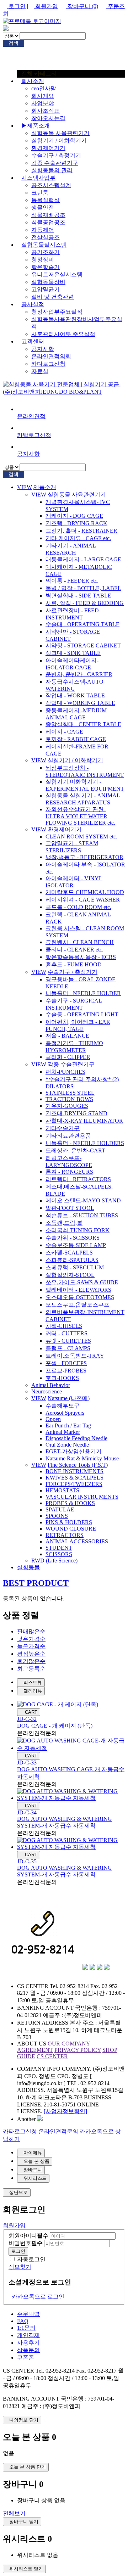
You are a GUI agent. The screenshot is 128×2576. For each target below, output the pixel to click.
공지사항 (43, 349)
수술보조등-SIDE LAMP (76, 1245)
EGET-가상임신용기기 (74, 1451)
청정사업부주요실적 (57, 312)
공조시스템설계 (51, 185)
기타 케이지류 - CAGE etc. (78, 538)
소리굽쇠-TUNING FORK (78, 1230)
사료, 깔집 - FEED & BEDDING (85, 603)
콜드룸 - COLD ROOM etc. (78, 907)
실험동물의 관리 (52, 170)
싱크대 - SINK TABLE (73, 653)
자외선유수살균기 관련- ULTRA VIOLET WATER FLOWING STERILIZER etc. (80, 816)
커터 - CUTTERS (66, 1333)
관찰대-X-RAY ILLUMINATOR (84, 1121)
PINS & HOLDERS (69, 1522)
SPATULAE (60, 1509)
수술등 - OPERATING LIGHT (82, 1014)
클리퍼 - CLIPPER (68, 1057)
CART (30, 1712)
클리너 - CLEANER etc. (74, 950)
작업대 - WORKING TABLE (80, 703)
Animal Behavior (51, 1385)
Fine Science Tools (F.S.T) (78, 1465)
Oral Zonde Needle (67, 1445)
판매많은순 (31, 1631)
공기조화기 (46, 252)
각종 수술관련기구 (55, 163)
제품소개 (45, 487)
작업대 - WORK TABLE (75, 695)
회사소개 (33, 81)
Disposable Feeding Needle (76, 1438)
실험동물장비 (48, 282)
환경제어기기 (48, 148)
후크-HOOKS (62, 1378)
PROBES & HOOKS (70, 1503)
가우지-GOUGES (67, 1106)
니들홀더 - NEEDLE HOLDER (83, 993)
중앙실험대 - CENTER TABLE (83, 724)
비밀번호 (26, 2243)
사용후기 (28, 2343)
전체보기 (14, 2513)
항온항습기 (46, 267)
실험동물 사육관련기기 (60, 133)
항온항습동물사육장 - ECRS (81, 957)
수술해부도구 (63, 1406)
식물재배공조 (48, 215)
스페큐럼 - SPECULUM (75, 1267)
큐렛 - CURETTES (68, 1341)
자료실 (40, 371)
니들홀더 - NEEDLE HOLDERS (85, 1143)
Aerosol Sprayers (65, 1413)
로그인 (16, 6)
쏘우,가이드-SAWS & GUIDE (82, 1282)
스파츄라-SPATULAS (72, 1260)
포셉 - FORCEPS (66, 1363)
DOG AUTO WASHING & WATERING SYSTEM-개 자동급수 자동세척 (65, 1819)
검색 (14, 43)
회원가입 (46, 6)
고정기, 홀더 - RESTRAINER (81, 531)
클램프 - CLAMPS (68, 1348)
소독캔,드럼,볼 (64, 1223)
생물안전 (43, 207)
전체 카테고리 (39, 74)
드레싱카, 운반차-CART (75, 1150)
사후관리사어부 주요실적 (63, 334)
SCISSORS (59, 1554)
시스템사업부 (38, 178)
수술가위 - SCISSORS (73, 1238)
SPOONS (57, 1516)
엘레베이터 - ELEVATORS (78, 1290)
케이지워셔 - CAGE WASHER (83, 900)
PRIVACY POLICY (78, 2050)
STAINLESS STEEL (70, 1093)
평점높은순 (31, 1654)
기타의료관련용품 (68, 1136)
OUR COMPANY (69, 2044)
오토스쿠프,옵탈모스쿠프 (78, 1305)
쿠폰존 (26, 2358)
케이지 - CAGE (64, 732)
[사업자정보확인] (65, 2111)
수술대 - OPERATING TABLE (82, 624)
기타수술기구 (63, 1128)
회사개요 (43, 96)
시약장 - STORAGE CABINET (83, 646)
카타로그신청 (20, 2131)
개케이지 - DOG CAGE (74, 516)
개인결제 (28, 2335)
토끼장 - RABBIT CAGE (76, 739)
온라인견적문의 (58, 2131)
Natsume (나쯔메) (69, 1398)
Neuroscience (47, 1391)
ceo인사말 (44, 88)
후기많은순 (31, 1661)
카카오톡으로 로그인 (37, 2297)
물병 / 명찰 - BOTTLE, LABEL (83, 588)
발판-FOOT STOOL (70, 1208)
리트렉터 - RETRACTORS (78, 1179)
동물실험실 (46, 200)
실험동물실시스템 (44, 245)
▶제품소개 (36, 126)
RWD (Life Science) (54, 1561)
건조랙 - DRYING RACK (76, 523)
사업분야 (43, 103)
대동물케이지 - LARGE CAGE (83, 559)
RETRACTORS (65, 1535)
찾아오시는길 (48, 118)
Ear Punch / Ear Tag (68, 1426)
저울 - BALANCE (67, 1036)
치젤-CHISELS (64, 1326)
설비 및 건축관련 (53, 297)
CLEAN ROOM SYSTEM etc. (81, 837)
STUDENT (59, 1548)
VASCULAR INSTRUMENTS (82, 1497)
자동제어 (43, 230)
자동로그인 (31, 2259)
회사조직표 (46, 111)
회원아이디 (28, 2236)
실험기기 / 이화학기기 (59, 141)
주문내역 (28, 2314)
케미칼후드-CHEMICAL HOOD (85, 892)
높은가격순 (31, 1646)
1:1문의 (26, 2328)
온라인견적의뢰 (51, 356)
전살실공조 (46, 237)
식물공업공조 (48, 222)
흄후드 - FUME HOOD (74, 964)
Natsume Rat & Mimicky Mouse (82, 1458)
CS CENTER (52, 2056)
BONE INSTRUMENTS (74, 1471)
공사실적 (33, 304)
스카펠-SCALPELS (69, 1253)
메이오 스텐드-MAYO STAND (83, 1200)
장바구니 (82, 6)
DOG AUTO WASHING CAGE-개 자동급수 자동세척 (71, 1770)
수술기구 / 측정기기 (56, 155)
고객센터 (33, 341)
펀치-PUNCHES (65, 1072)
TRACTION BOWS (69, 1099)
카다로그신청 (48, 364)
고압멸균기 (46, 289)
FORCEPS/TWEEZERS (74, 1484)
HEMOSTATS (62, 1490)
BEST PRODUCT (36, 1583)
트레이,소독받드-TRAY (75, 1356)
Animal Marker (63, 1432)
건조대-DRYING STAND (76, 1113)
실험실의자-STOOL (70, 1275)
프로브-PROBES (66, 1371)
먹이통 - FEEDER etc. (72, 581)
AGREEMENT (35, 2050)
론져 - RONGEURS (69, 1172)
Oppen (53, 1419)
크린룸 (40, 193)
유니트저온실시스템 (57, 274)
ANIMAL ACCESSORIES (77, 1541)
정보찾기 (20, 2267)
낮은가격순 (31, 1639)
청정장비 (43, 260)
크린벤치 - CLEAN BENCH (80, 942)
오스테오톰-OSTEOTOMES (80, 1297)
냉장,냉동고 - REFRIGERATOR (84, 857)
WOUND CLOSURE (71, 1529)
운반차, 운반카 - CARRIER (79, 674)
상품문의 (28, 2350)
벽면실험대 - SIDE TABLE (78, 596)
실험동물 (28, 1567)
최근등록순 (31, 1669)
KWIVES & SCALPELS (74, 1478)
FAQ (23, 2321)
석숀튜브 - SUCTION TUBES (82, 1215)
